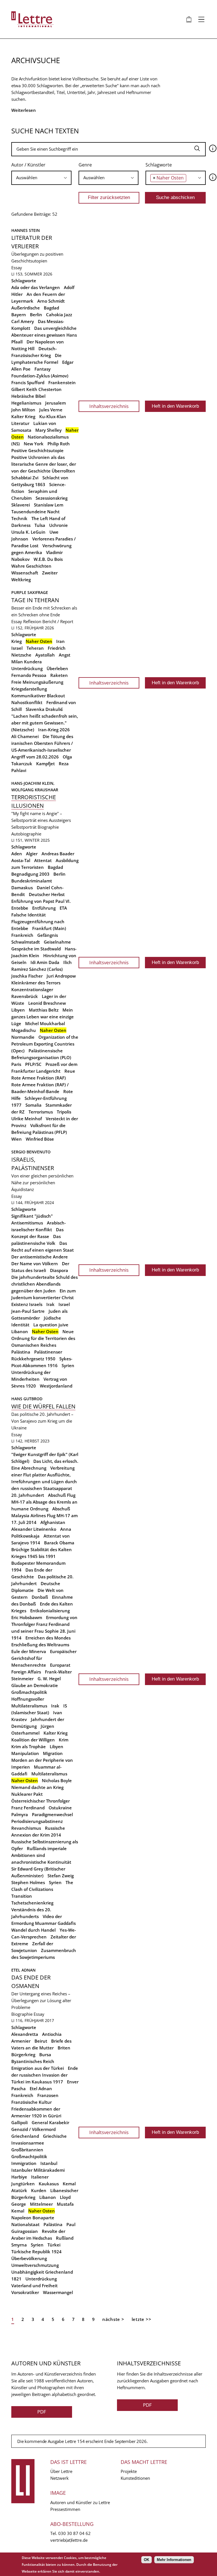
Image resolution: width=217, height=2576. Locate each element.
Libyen (18, 1010)
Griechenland (25, 2136)
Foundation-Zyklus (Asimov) (40, 376)
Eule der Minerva (29, 1651)
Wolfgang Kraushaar (35, 790)
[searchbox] (41, 178)
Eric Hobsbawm (27, 1617)
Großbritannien (27, 2150)
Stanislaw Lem (49, 505)
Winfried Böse (40, 1139)
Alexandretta (25, 2034)
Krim (64, 1740)
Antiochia (52, 2034)
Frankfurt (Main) (49, 928)
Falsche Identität (29, 915)
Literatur (20, 423)
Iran (60, 641)
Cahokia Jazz (59, 315)
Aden (17, 854)
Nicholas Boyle (57, 1780)
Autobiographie (26, 834)
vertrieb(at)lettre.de (69, 2540)
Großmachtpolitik (29, 1692)
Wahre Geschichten (31, 566)
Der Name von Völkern (35, 1264)
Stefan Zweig (61, 1876)
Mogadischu (24, 1030)
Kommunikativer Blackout (38, 696)
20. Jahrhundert (28, 1495)
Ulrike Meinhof (27, 1119)
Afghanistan (53, 1522)
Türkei (54, 2245)
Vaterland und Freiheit (34, 2286)
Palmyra (20, 1814)
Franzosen (48, 2095)
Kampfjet (45, 764)
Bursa (45, 2055)
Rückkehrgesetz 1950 (33, 1359)
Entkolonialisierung (50, 1611)
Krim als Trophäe (29, 1746)
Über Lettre (61, 2471)
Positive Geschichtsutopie (37, 450)
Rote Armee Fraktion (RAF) (39, 1078)
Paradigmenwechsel (52, 1814)
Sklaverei (21, 505)
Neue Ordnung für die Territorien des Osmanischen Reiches (43, 1338)
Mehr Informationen (174, 2560)
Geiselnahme (57, 942)
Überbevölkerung (29, 2258)
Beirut (41, 2041)
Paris (16, 1064)
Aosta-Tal (21, 860)
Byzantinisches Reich (33, 2061)
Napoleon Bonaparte (33, 2218)
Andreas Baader (58, 854)
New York (34, 444)
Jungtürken (23, 2184)
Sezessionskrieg (52, 498)
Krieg (17, 641)
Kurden (39, 2190)
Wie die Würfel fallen (43, 1406)
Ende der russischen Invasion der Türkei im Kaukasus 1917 (45, 2075)
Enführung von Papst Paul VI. (41, 901)
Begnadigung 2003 (30, 874)
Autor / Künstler (28, 165)
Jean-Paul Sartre (28, 1311)
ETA (63, 908)
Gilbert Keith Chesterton (36, 389)
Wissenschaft (25, 573)
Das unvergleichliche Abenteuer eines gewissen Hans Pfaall (44, 335)
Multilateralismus (49, 1774)
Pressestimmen (65, 2509)
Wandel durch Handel (33, 1930)
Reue (70, 1071)
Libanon (20, 1331)
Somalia (33, 1105)
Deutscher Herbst (47, 894)
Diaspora (59, 1270)
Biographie (48, 827)
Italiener (40, 2177)
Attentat (43, 860)
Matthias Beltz (44, 1010)
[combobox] (41, 178)
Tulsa (40, 525)
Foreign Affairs (26, 1672)
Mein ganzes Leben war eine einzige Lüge (43, 1017)
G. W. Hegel (49, 1679)
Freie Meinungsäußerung (37, 682)
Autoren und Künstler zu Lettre (80, 2502)
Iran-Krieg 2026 (54, 730)
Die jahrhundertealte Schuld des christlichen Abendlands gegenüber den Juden (45, 1284)
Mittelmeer (41, 2204)
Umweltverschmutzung (35, 2265)
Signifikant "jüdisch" (32, 1216)
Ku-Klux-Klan (53, 416)
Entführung (44, 908)
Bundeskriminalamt (32, 881)
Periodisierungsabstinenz (37, 1821)
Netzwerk (59, 2478)
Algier (32, 854)
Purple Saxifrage (30, 592)
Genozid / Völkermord (33, 2129)
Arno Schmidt (51, 301)
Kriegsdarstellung (29, 689)
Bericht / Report (58, 621)
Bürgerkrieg (23, 2055)
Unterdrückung (27, 668)
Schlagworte (159, 165)
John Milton (23, 410)
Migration (53, 1753)
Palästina (21, 1352)
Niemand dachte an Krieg (37, 1787)
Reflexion (32, 621)
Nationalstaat (25, 2224)
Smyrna (19, 2245)
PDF (42, 2412)
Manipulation (25, 1753)
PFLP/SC (33, 1064)
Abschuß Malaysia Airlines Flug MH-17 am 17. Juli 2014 (45, 1515)
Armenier (21, 2041)
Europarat (60, 1665)
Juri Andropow (61, 976)
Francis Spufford (28, 382)
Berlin (36, 315)
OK (147, 2560)
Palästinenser (48, 1352)
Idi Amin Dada (45, 962)
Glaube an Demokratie (35, 1685)
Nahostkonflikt (27, 702)
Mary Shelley (48, 430)
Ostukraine (60, 1808)
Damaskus (22, 888)
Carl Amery (23, 321)
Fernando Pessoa (29, 675)
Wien (17, 1139)
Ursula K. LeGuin (28, 532)
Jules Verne (51, 410)
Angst (65, 655)
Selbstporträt (24, 827)
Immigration (24, 2163)
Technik (19, 518)
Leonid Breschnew (47, 1003)
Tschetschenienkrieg (32, 1903)
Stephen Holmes (28, 1882)
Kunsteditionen (135, 2478)
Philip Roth (59, 444)
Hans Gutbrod (27, 1399)
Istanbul (49, 2163)
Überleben (57, 668)
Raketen (59, 675)
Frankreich (22, 935)
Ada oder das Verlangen (36, 287)
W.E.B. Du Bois (48, 559)
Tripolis (64, 1112)
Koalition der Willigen (33, 1740)
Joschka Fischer (27, 976)
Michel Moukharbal (45, 1023)
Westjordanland (56, 1386)
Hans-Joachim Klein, (33, 783)
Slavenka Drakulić (44, 709)
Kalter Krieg (23, 416)
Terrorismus (41, 1112)
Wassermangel (58, 2292)
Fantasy (43, 369)
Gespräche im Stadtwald (36, 949)
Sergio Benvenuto (31, 1152)
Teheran (35, 648)
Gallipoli (19, 2122)
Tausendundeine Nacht (35, 512)
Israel (17, 648)
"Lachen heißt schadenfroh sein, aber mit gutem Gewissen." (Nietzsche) (45, 723)
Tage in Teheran (35, 600)
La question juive (51, 1325)
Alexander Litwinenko (34, 1529)
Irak (50, 1304)
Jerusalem (56, 403)
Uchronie (58, 525)
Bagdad (51, 308)
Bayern (19, 315)
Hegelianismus (26, 403)
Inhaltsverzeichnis (109, 406)
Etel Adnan (23, 1970)
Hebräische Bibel (28, 396)
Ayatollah (45, 655)
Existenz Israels (27, 1304)
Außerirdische (26, 308)
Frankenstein (62, 382)
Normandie (23, 1037)
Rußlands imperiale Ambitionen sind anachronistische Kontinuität (41, 1855)
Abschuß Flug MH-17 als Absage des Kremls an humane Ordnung (44, 1502)
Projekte (129, 2471)
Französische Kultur (32, 2102)
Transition (22, 1896)
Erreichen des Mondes (48, 1638)
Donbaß (40, 1597)
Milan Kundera (27, 662)
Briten (64, 2048)
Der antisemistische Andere (40, 1257)
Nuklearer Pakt (27, 1794)
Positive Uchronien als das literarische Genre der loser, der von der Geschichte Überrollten (44, 464)
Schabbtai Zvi (25, 478)
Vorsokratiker (25, 2292)
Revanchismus (26, 1828)
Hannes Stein (26, 230)
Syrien (68, 1365)
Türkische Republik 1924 (36, 2252)
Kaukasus (49, 2184)
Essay (17, 268)
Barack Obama (59, 1543)
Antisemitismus (27, 1223)
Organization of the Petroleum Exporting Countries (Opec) (45, 1044)
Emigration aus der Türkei (38, 2068)
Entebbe (20, 908)
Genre (85, 165)
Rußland (65, 2238)
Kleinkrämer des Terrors (36, 983)
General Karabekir (50, 2122)
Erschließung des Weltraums (40, 1645)
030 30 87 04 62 (74, 2533)
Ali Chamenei (25, 736)
